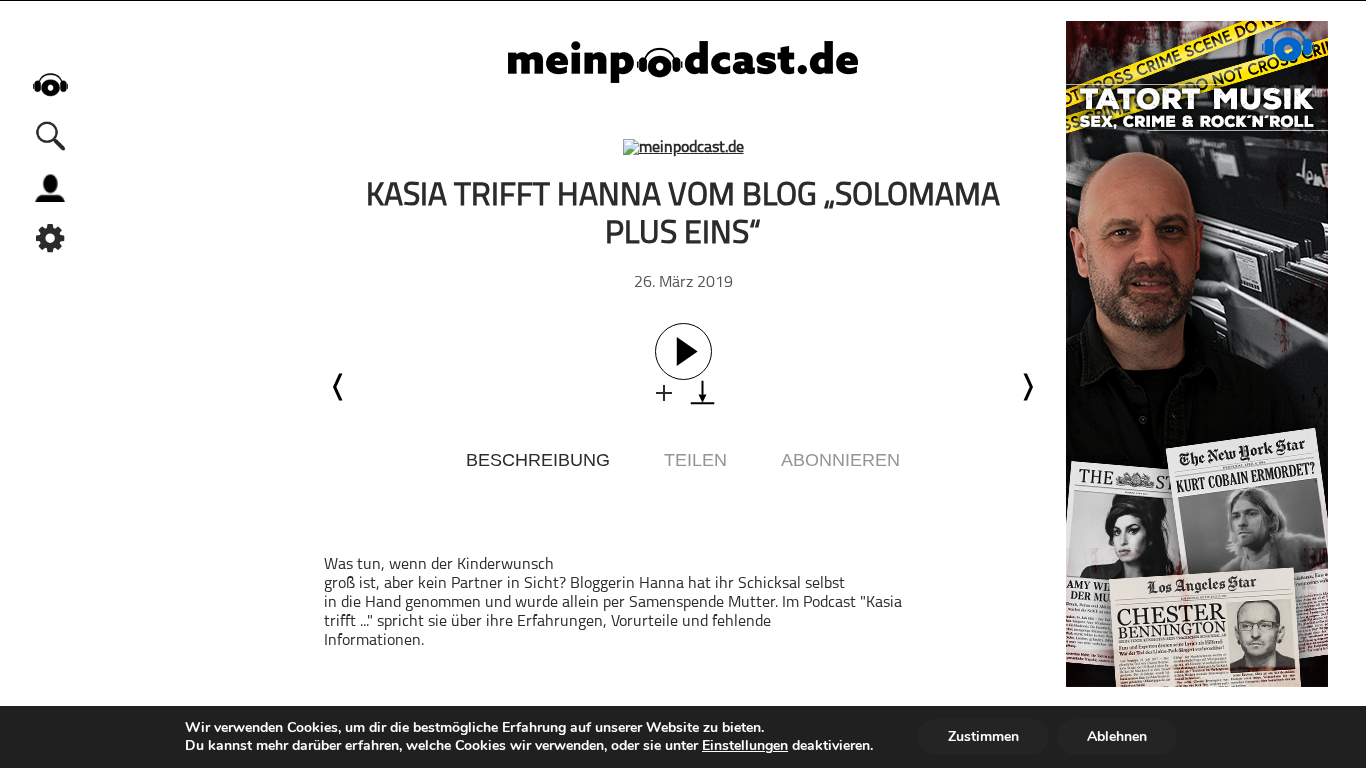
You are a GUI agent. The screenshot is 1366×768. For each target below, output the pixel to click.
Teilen (695, 460)
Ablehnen (1117, 736)
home (50, 84)
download (702, 392)
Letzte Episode (339, 387)
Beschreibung (538, 460)
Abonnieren (840, 460)
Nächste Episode (1027, 387)
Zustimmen (983, 736)
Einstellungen (745, 746)
